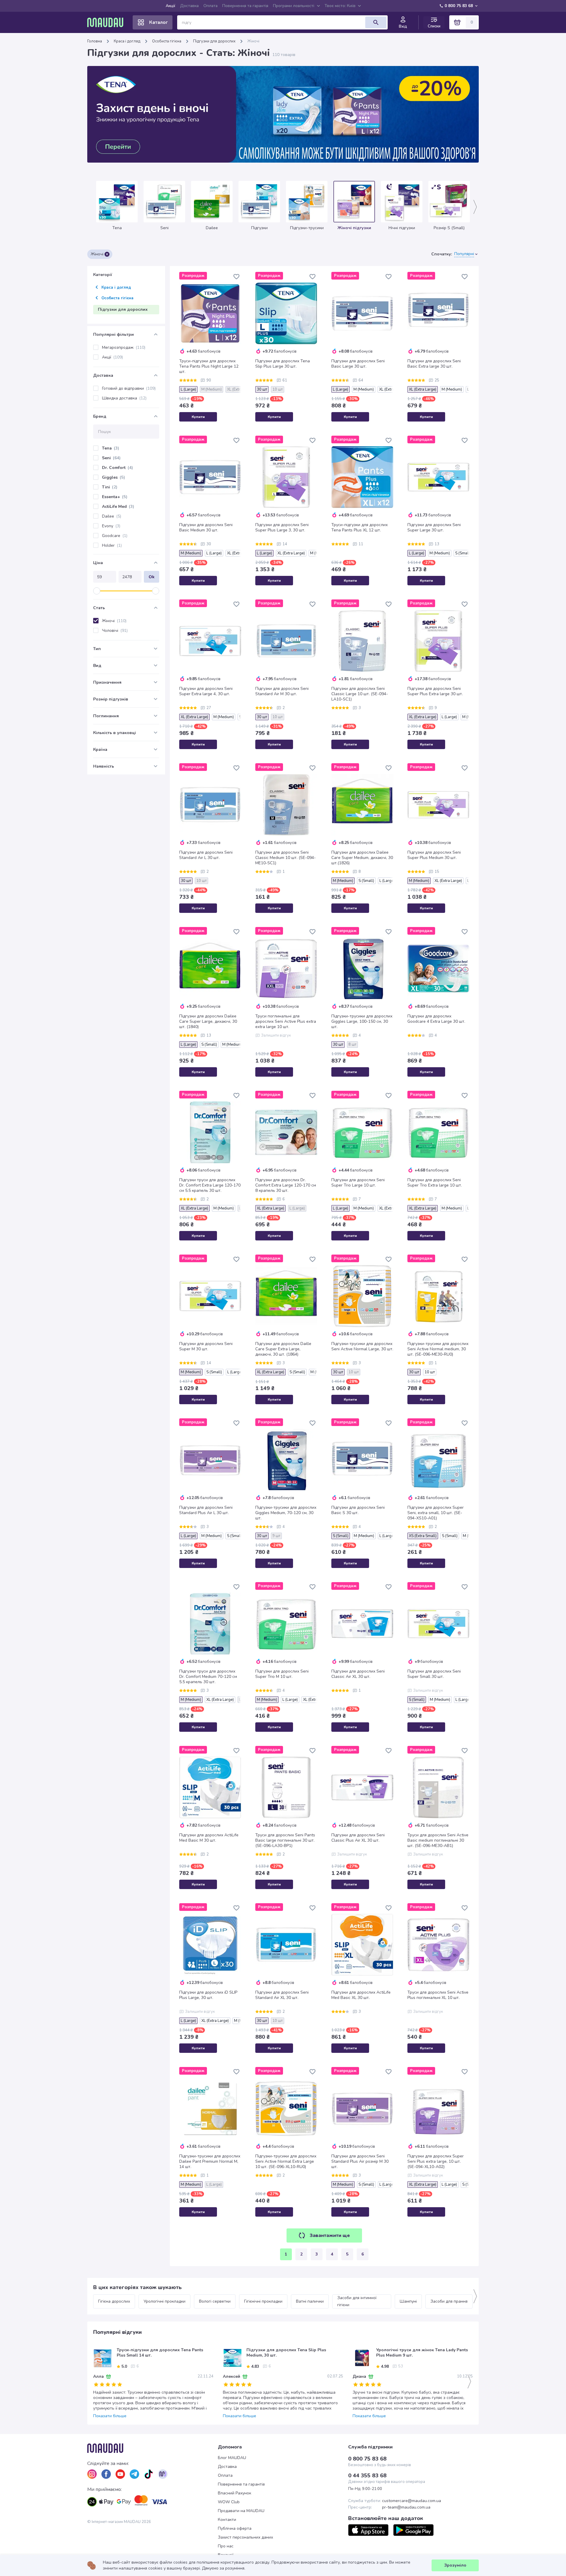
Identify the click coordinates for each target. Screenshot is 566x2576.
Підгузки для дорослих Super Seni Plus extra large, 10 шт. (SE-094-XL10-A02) (436, 2162)
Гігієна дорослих (114, 2301)
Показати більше (110, 2416)
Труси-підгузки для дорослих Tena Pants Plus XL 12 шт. (359, 528)
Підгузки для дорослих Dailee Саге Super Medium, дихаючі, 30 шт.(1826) (362, 858)
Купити (198, 417)
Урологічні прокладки (164, 2301)
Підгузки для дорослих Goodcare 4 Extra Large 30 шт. (436, 1019)
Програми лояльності (294, 6)
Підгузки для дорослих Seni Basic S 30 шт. (358, 1510)
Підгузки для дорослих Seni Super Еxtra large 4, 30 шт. (206, 691)
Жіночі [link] (253, 41)
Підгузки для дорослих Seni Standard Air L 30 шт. (206, 855)
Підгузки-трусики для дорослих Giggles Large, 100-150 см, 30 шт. (362, 1022)
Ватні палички (310, 2301)
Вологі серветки (215, 2301)
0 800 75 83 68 (459, 6)
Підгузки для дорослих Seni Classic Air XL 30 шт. (358, 1674)
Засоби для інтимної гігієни (357, 2301)
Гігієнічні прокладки (263, 2301)
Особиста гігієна (167, 41)
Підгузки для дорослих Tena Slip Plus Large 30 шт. (283, 364)
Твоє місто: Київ (340, 6)
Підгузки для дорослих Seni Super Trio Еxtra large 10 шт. (435, 1183)
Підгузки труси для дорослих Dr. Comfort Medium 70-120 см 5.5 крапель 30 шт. (208, 1677)
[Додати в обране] (236, 277)
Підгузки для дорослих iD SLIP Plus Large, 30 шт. (208, 1995)
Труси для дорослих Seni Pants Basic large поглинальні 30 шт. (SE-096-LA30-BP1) (285, 1840)
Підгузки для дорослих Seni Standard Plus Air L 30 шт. (206, 1510)
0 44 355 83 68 (367, 2476)
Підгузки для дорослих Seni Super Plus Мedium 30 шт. (434, 855)
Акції (171, 6)
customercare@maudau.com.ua (412, 2501)
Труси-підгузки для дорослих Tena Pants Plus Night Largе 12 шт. (209, 366)
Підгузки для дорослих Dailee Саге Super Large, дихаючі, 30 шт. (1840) (208, 1022)
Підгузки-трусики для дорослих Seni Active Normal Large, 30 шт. (362, 1346)
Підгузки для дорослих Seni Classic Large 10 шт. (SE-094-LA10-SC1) (360, 694)
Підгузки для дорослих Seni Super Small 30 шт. (434, 1674)
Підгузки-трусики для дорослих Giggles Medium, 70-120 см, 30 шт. (286, 1513)
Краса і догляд (127, 41)
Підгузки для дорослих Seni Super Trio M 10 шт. (282, 1674)
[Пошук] (376, 22)
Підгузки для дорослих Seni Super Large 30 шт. (434, 528)
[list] (92, 2474)
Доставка (189, 6)
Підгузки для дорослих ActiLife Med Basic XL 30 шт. (361, 1995)
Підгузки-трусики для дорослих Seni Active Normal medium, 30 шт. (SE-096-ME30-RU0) (438, 1349)
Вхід (403, 27)
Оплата (210, 6)
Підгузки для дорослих (214, 41)
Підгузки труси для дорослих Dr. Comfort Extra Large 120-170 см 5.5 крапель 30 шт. (210, 1185)
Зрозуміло (455, 2565)
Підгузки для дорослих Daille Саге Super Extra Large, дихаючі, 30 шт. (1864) (283, 1349)
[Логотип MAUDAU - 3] (153, 2448)
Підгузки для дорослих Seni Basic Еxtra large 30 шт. (434, 364)
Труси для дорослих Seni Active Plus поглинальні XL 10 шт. (438, 1995)
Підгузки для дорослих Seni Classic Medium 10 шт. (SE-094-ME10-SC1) (286, 858)
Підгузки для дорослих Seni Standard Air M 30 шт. (282, 691)
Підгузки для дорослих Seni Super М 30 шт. (206, 1346)
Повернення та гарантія (245, 6)
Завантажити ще (330, 2235)
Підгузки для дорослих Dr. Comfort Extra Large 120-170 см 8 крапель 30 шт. (286, 1185)
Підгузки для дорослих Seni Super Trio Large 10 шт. (358, 1183)
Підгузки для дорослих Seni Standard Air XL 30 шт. (282, 1995)
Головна (95, 41)
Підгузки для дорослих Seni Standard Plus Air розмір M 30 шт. (360, 2162)
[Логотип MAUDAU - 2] (108, 22)
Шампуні (408, 2301)
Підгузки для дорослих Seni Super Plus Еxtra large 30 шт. (435, 691)
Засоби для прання (449, 2301)
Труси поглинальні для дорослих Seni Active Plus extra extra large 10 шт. (286, 1022)
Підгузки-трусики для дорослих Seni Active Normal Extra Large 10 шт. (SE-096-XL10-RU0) (286, 2162)
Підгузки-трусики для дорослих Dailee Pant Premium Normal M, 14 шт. (210, 2162)
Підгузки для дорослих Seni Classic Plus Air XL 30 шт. (358, 1838)
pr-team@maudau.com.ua (406, 2507)
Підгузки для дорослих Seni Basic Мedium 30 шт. (206, 528)
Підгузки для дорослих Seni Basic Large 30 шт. (358, 364)
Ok (152, 577)
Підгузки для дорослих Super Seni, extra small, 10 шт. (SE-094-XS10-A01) (436, 1513)
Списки (434, 26)
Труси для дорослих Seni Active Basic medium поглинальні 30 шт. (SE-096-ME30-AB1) (438, 1840)
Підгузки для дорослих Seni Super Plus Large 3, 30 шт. (282, 528)
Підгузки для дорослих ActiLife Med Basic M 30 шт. (209, 1838)
